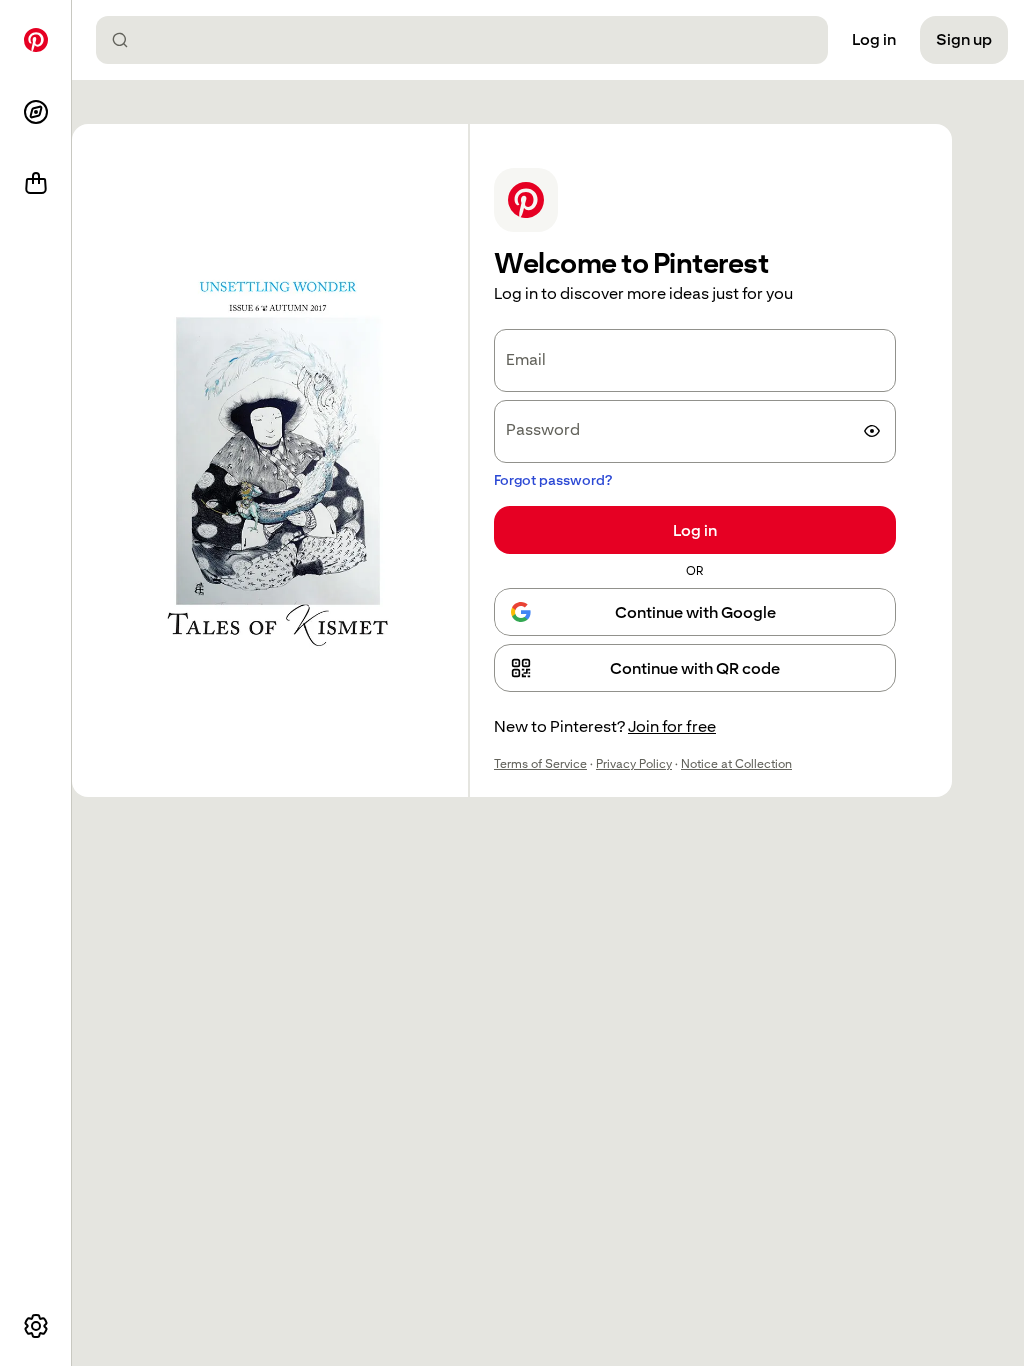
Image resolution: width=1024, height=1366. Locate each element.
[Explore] (36, 112)
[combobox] (470, 40)
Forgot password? (553, 480)
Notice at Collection (736, 764)
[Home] (36, 40)
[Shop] (36, 184)
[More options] (36, 1326)
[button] (695, 668)
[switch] (872, 431)
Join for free (672, 726)
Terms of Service (540, 764)
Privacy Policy (634, 764)
